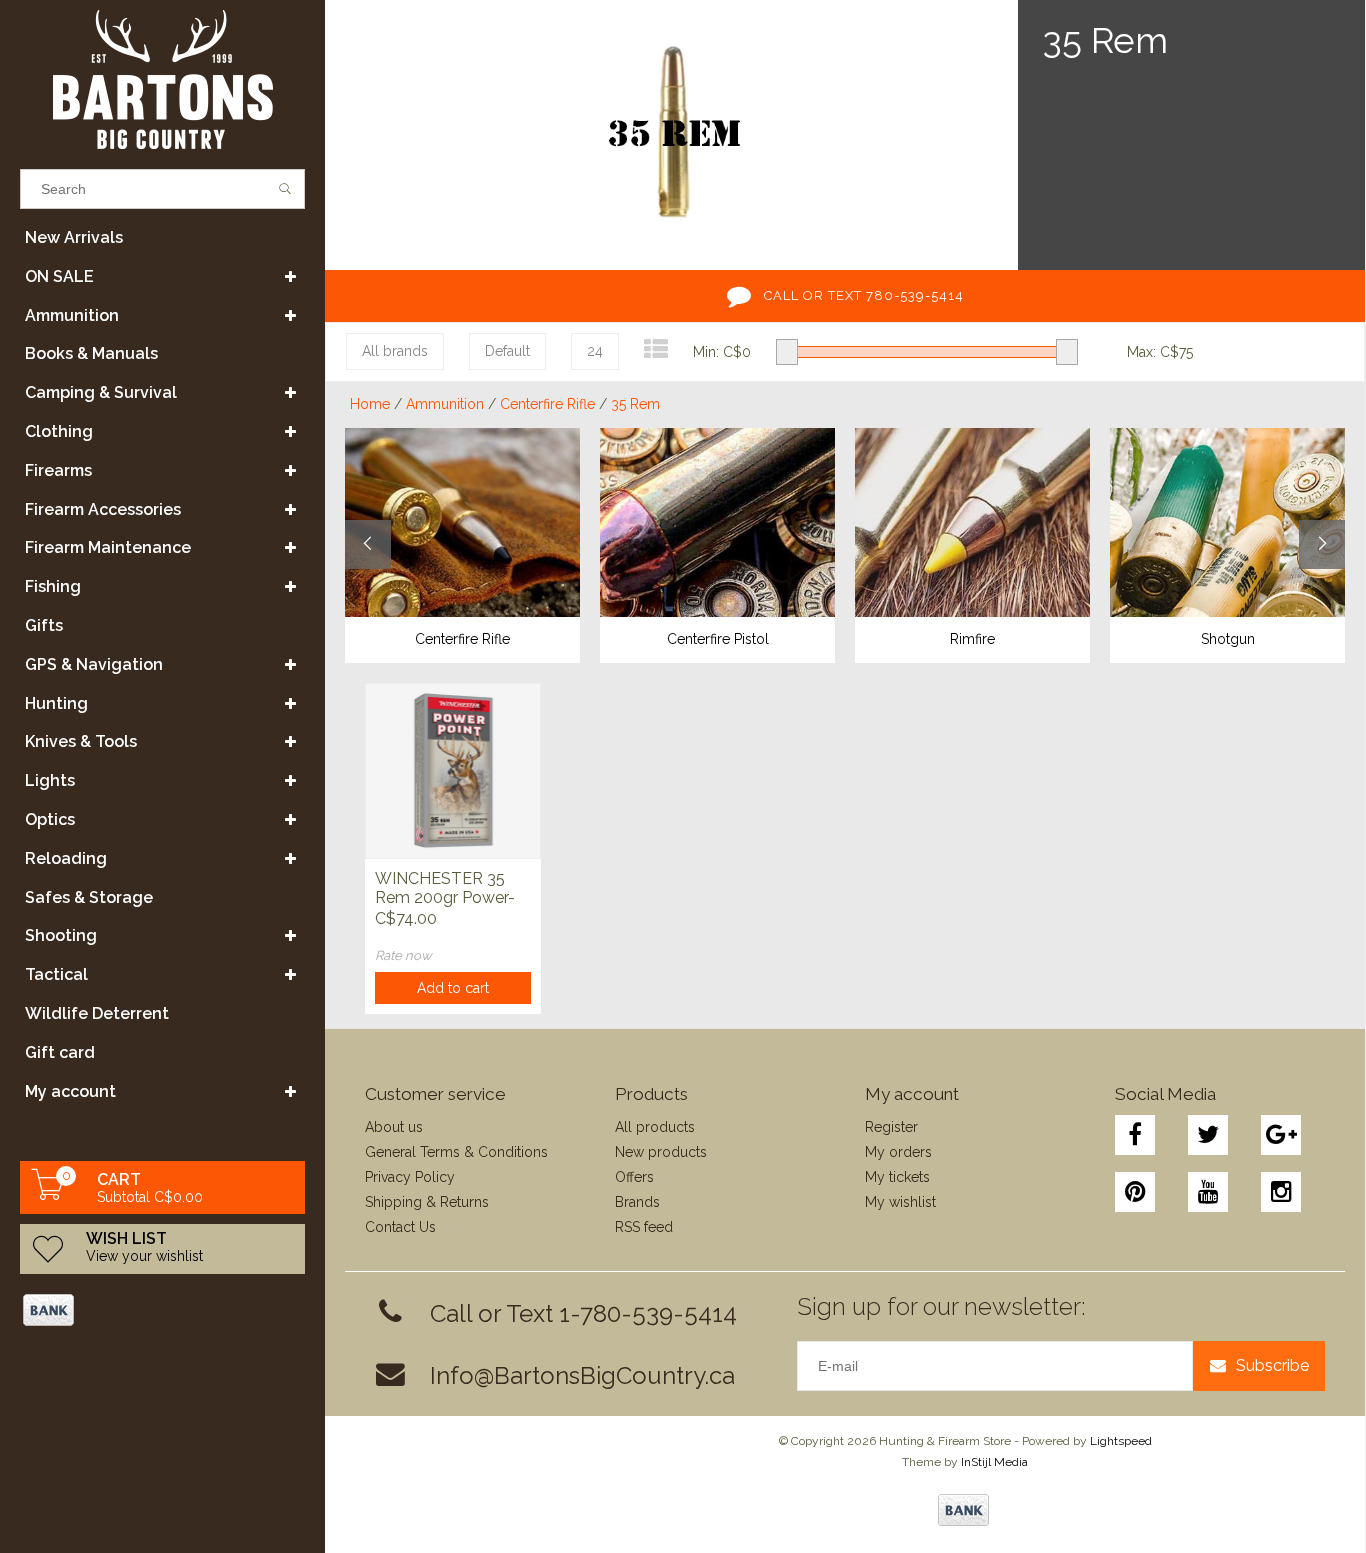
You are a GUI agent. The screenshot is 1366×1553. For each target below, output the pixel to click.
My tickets (897, 1177)
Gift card (60, 1052)
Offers (634, 1177)
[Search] (285, 189)
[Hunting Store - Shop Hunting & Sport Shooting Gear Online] (162, 79)
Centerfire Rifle (547, 404)
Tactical (56, 974)
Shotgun (1228, 639)
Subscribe (1272, 1365)
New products (661, 1152)
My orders (898, 1152)
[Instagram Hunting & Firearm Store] (1281, 1192)
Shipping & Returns (427, 1202)
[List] (656, 349)
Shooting (61, 935)
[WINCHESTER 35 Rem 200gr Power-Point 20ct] (453, 770)
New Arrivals (74, 237)
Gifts (44, 625)
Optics (50, 819)
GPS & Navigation (94, 664)
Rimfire (972, 639)
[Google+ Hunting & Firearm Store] (1281, 1135)
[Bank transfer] (47, 1310)
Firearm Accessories (103, 509)
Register (891, 1127)
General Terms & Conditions (456, 1152)
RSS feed (644, 1227)
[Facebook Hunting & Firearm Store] (1135, 1135)
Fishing (53, 586)
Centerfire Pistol (718, 639)
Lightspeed (1121, 1441)
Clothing (59, 431)
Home (370, 404)
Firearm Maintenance (108, 547)
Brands (637, 1202)
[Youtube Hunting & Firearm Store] (1208, 1192)
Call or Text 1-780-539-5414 (583, 1313)
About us (394, 1127)
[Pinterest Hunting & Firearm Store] (1135, 1192)
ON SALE (59, 276)
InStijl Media (994, 1462)
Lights (50, 780)
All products (655, 1127)
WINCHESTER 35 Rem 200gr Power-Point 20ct (445, 889)
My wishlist (900, 1202)
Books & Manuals (91, 353)
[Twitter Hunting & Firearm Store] (1208, 1135)
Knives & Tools (81, 741)
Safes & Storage (89, 897)
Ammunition (72, 315)
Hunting (56, 703)
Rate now (403, 955)
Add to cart (453, 988)
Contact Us (400, 1227)
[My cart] (48, 1195)
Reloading (66, 858)
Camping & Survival (101, 392)
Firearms (58, 470)
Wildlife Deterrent (97, 1013)
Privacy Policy (410, 1177)
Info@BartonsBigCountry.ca (582, 1375)
